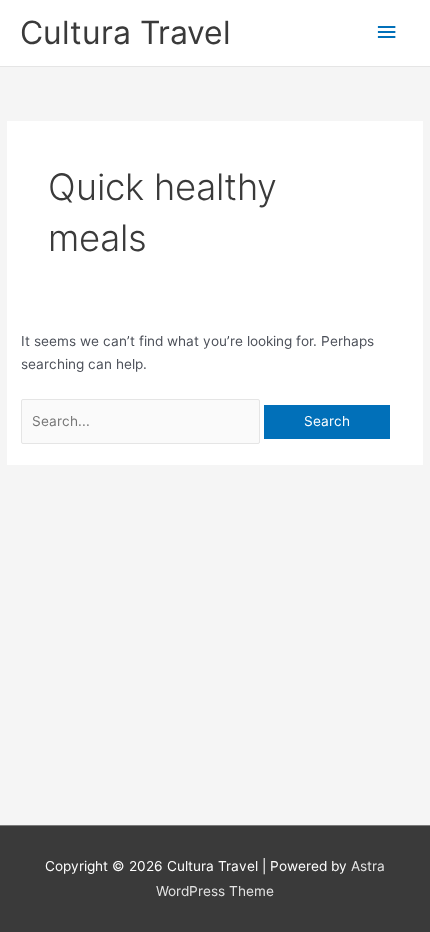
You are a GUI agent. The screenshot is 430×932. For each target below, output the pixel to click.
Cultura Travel (125, 32)
